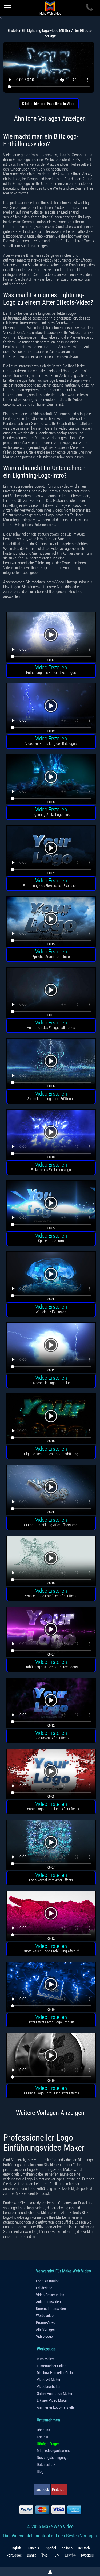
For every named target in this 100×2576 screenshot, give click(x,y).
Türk (56, 2555)
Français (33, 2548)
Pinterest (59, 2490)
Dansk (31, 2555)
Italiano (67, 2548)
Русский (87, 2555)
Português (14, 2555)
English (16, 2548)
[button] (51, 638)
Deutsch (84, 2548)
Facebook (42, 2490)
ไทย (45, 2555)
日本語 (70, 2555)
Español (50, 2548)
